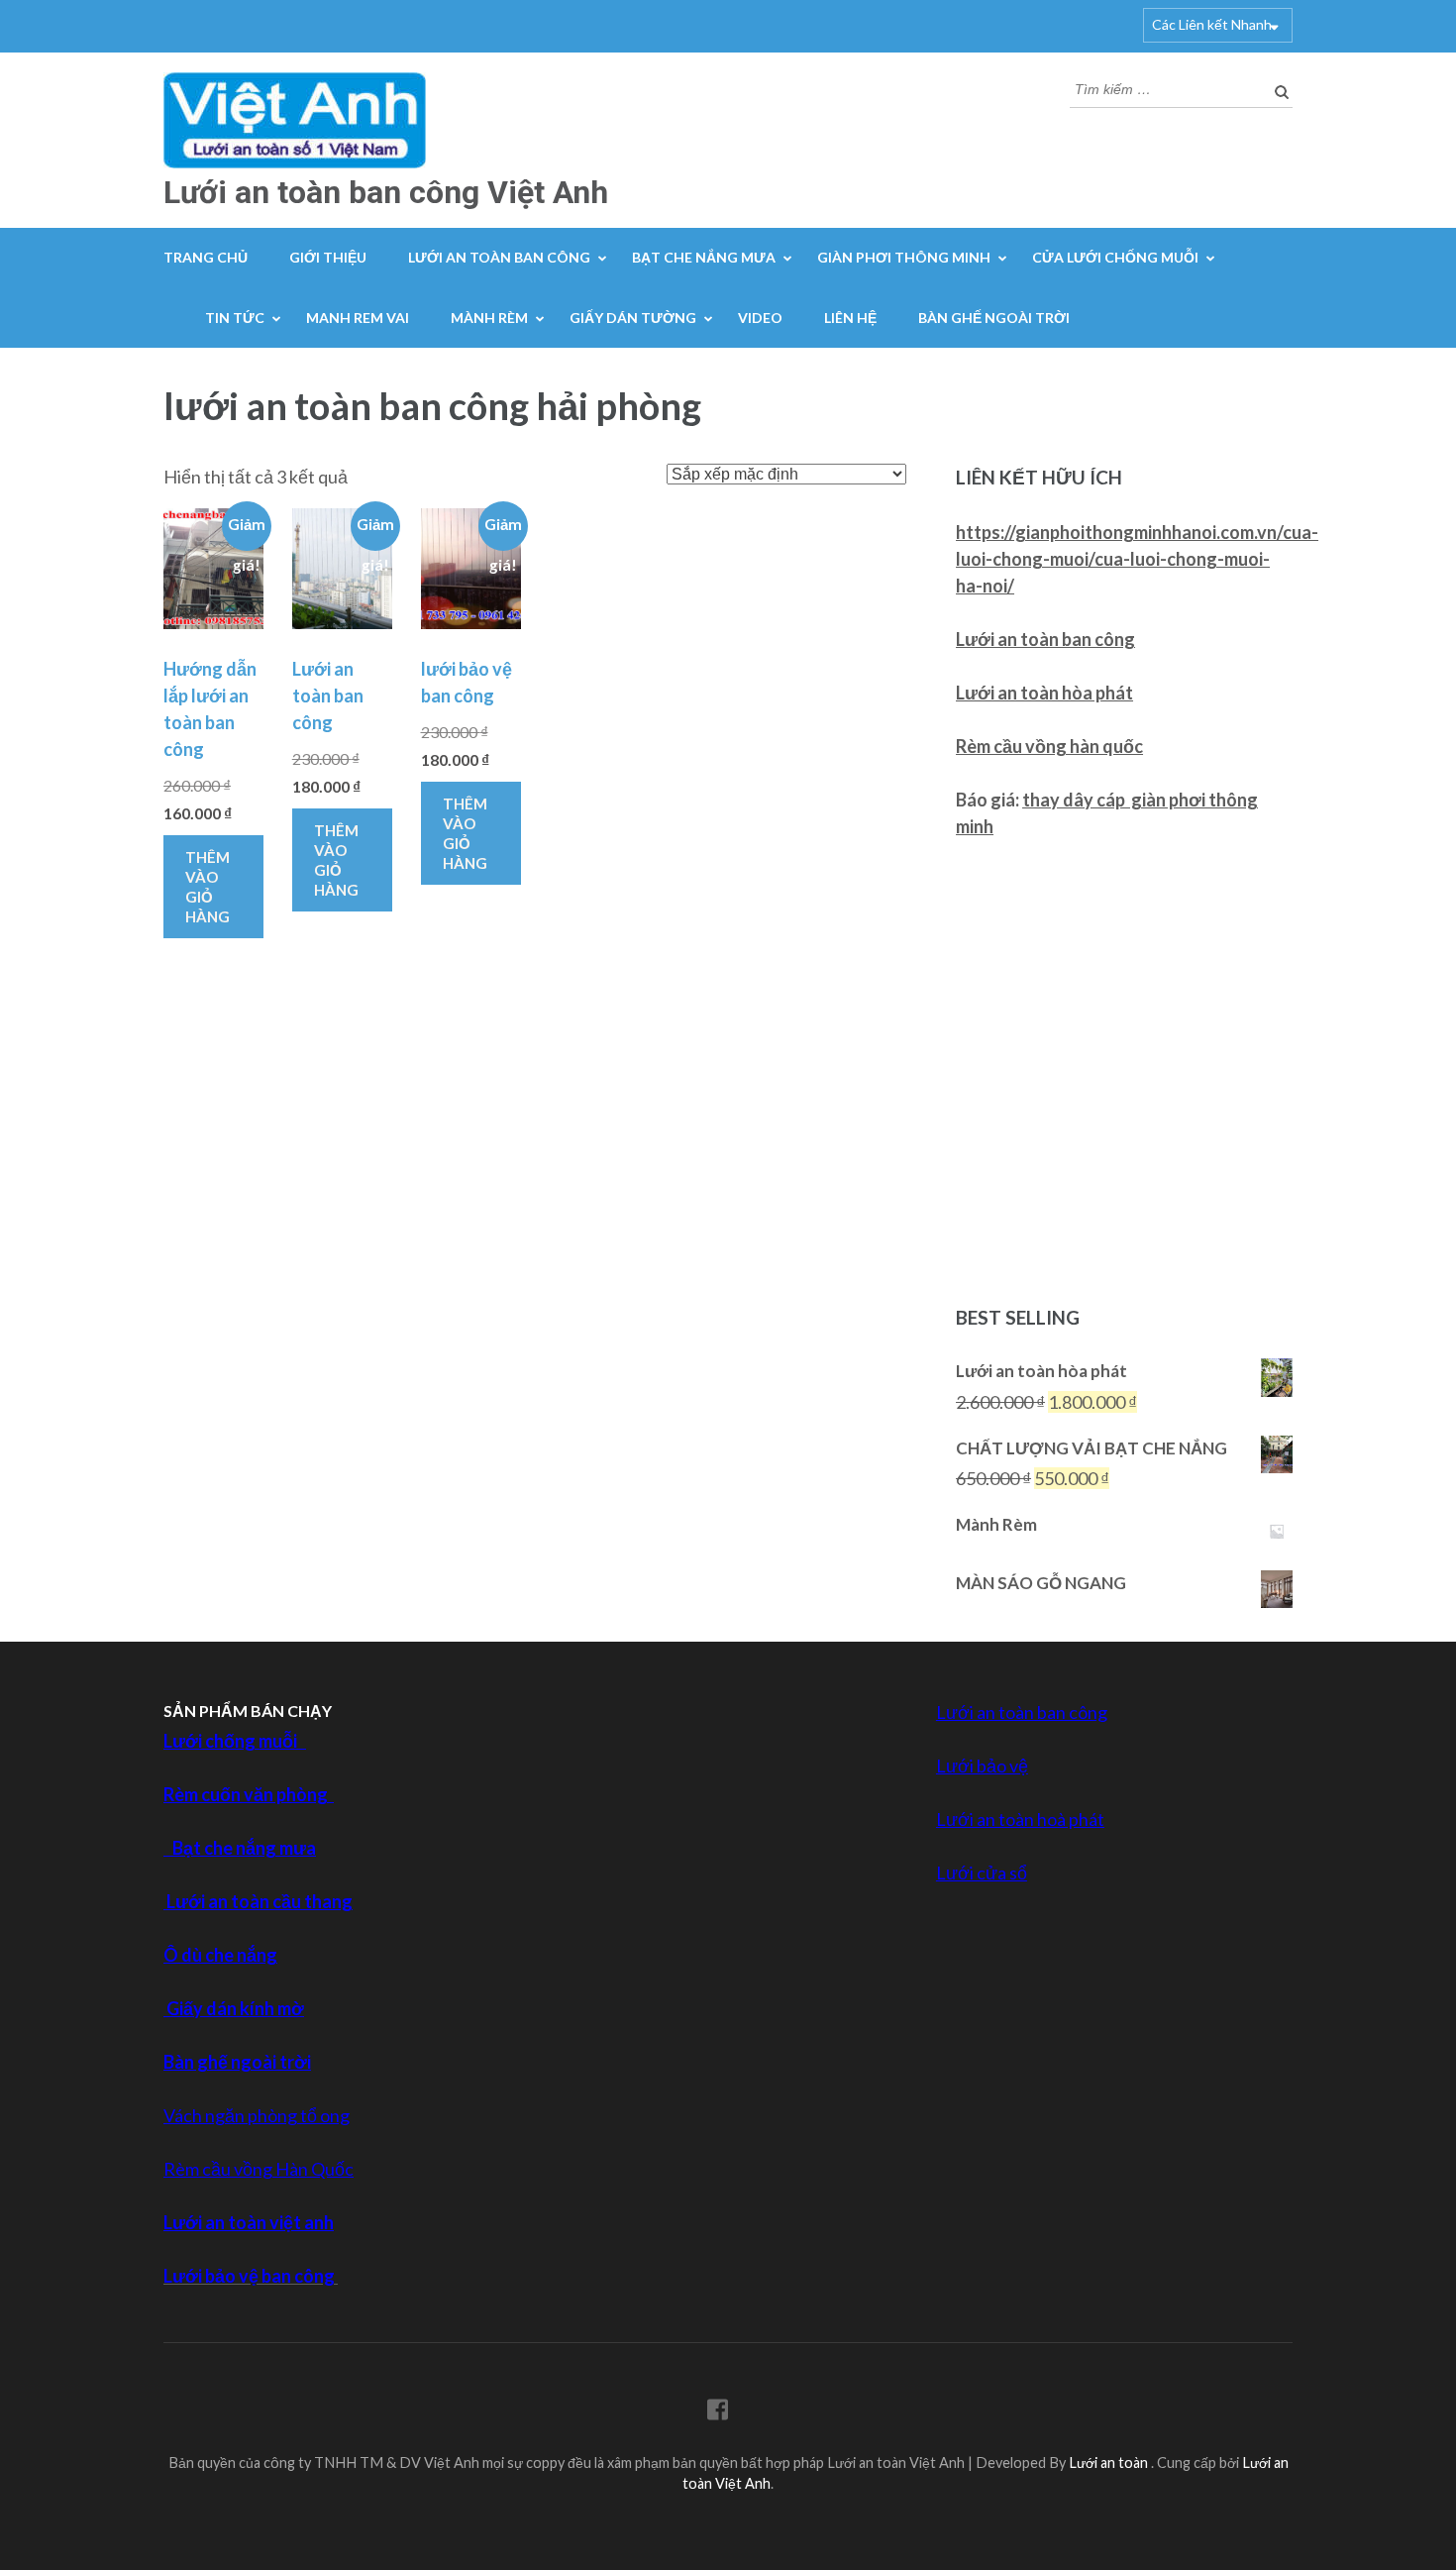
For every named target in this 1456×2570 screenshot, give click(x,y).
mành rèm (489, 318)
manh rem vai (358, 318)
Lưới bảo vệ (982, 1766)
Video (760, 318)
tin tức (235, 318)
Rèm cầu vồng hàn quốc (1049, 746)
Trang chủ (206, 257)
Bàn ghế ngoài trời (994, 318)
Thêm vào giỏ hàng (208, 887)
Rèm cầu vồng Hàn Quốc (259, 2169)
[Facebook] (718, 2413)
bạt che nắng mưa (704, 257)
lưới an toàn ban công (499, 257)
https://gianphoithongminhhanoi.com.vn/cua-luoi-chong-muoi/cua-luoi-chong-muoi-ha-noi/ (1137, 559)
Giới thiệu (328, 257)
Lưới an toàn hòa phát (1044, 693)
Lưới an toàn (1110, 2463)
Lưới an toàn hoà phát (1020, 1819)
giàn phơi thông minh (904, 257)
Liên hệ (850, 318)
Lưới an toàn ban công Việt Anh (386, 192)
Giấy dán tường (633, 318)
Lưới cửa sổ (982, 1873)
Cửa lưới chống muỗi (1115, 257)
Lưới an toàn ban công (1045, 639)
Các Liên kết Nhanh (1212, 24)
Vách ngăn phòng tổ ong (257, 2115)
